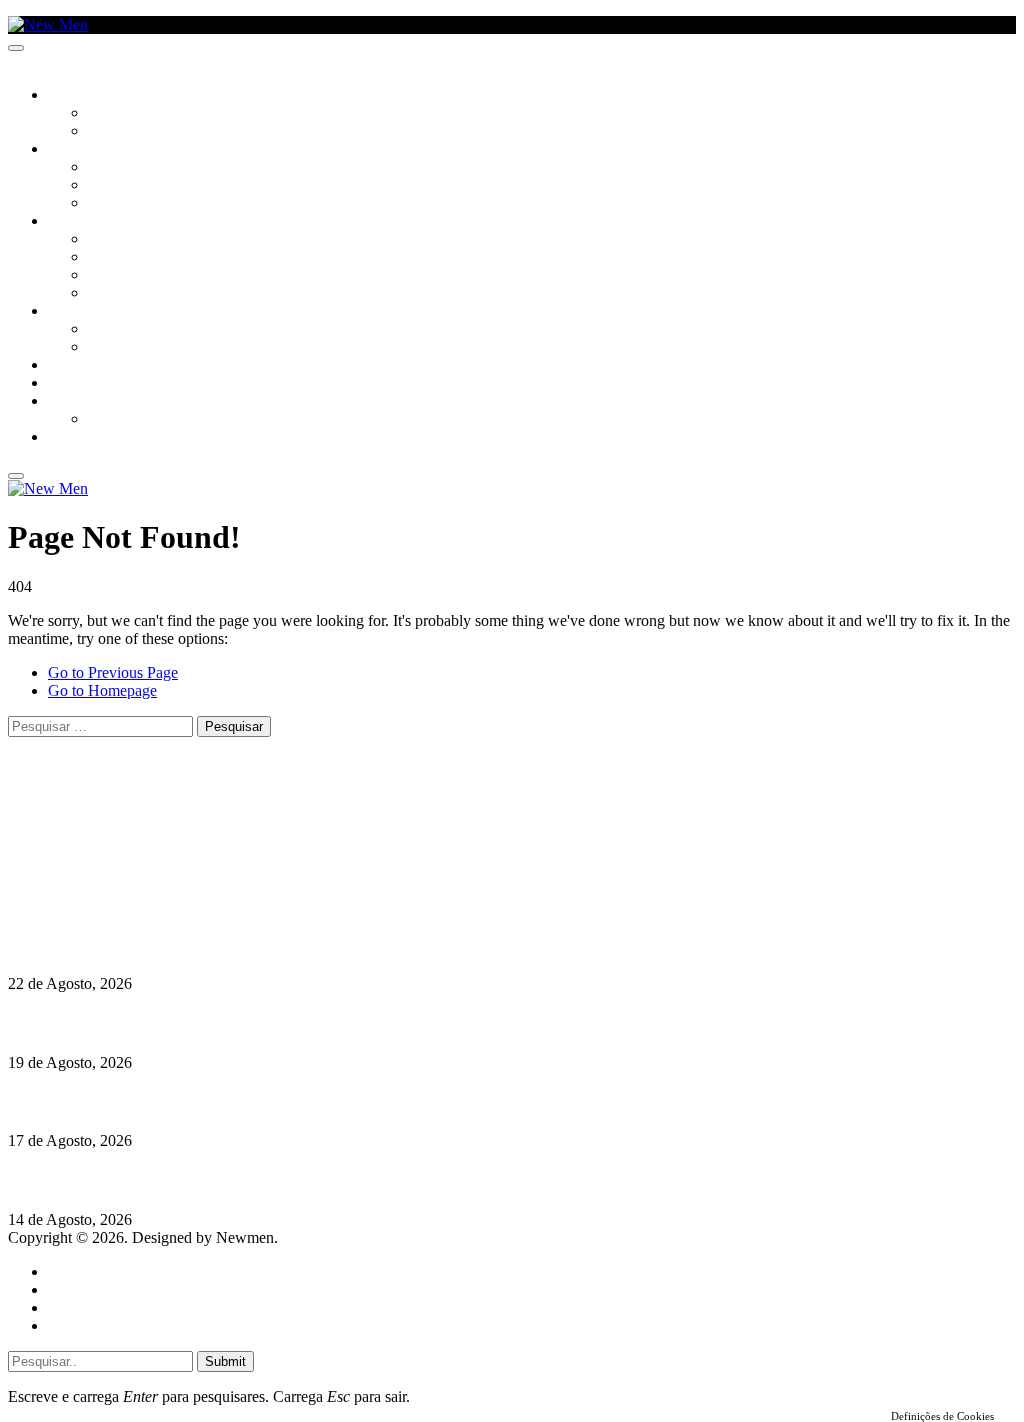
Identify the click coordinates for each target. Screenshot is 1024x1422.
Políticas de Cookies (130, 905)
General (73, 1289)
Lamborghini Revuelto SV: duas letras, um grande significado (217, 1023)
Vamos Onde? (90, 312)
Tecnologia (127, 294)
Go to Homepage (102, 690)
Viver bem (121, 276)
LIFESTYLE (79, 222)
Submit (225, 1361)
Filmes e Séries (136, 186)
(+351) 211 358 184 (143, 833)
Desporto (79, 402)
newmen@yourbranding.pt (165, 815)
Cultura (76, 150)
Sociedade (82, 96)
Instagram (111, 851)
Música (112, 204)
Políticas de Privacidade (141, 887)
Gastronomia (93, 366)
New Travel (85, 438)
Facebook (111, 869)
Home (67, 1271)
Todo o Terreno (140, 420)
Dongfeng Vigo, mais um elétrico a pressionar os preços (194, 1180)
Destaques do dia (102, 1325)
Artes (106, 168)
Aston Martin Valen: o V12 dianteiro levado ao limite (187, 944)
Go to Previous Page (113, 672)
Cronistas (121, 114)
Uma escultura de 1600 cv (95, 1101)
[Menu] (16, 48)
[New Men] (48, 24)
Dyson (109, 240)
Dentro (112, 330)
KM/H (64, 384)
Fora (104, 348)
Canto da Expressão (155, 132)
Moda (107, 258)
